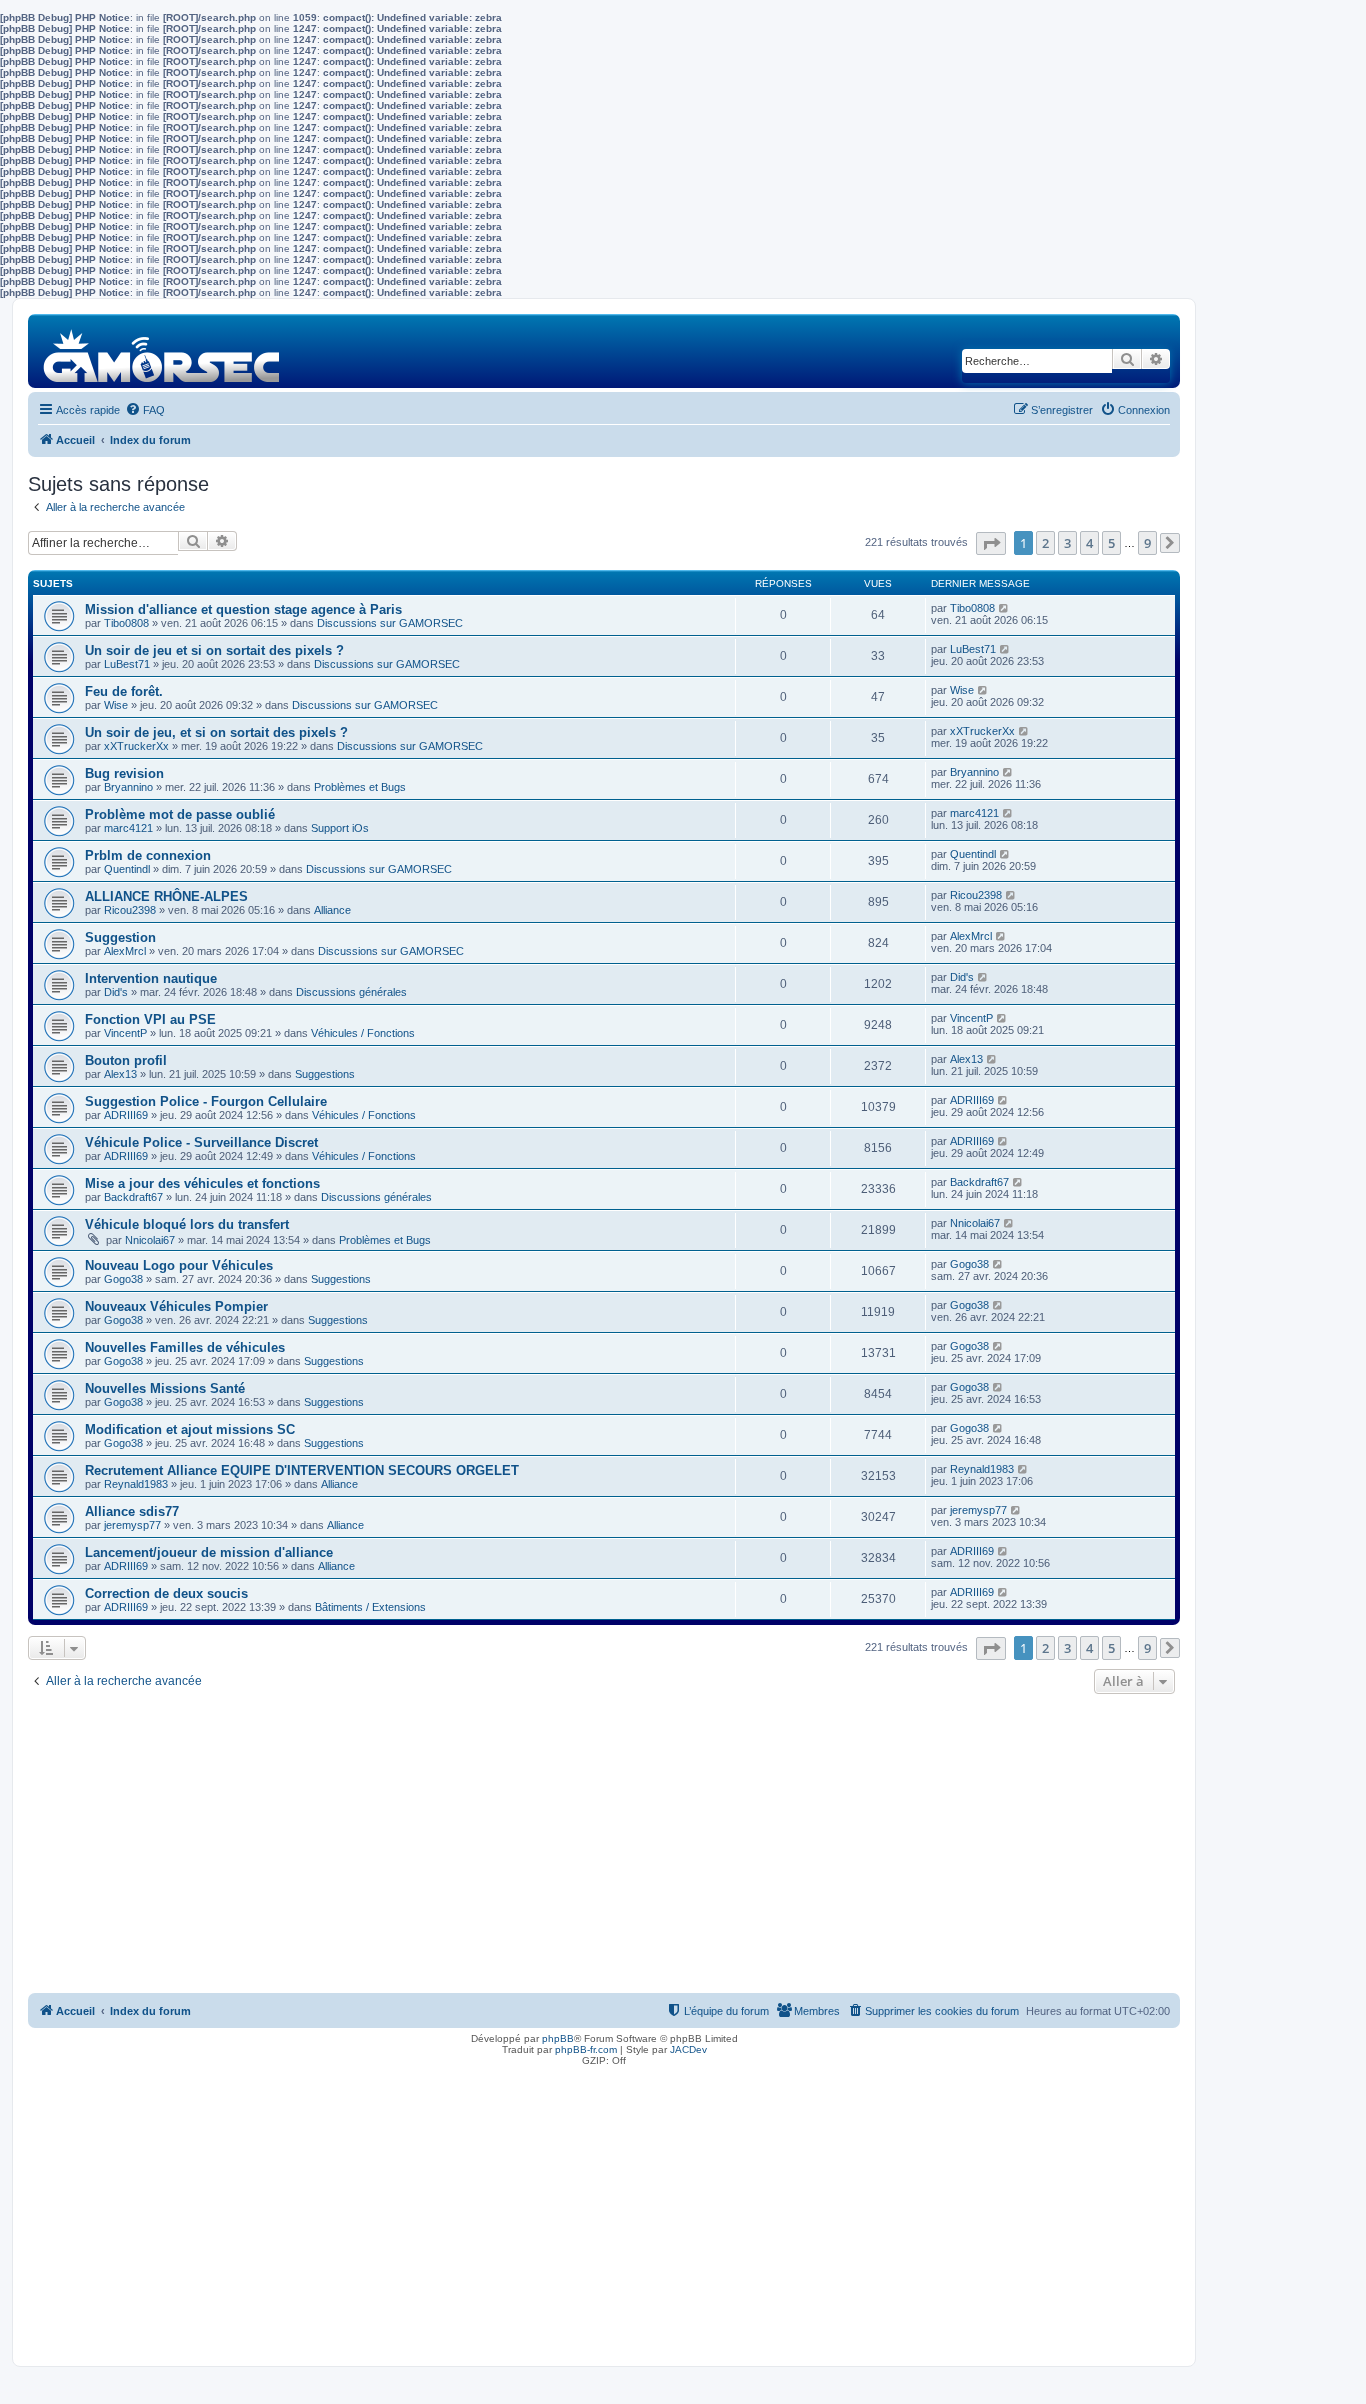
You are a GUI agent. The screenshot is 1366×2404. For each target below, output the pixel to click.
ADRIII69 (126, 1115)
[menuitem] (145, 410)
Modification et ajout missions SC (190, 1429)
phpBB (558, 2038)
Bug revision (124, 773)
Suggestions (325, 1074)
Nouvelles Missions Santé (165, 1388)
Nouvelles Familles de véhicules (185, 1347)
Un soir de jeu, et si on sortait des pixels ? (216, 732)
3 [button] (1067, 543)
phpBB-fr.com (586, 2049)
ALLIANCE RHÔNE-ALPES (166, 896)
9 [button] (1147, 543)
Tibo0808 (126, 623)
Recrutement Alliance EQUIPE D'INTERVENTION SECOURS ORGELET (302, 1470)
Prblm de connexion (148, 855)
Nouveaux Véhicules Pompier (176, 1306)
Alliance (332, 910)
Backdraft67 (133, 1197)
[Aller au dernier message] (1004, 608)
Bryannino (128, 787)
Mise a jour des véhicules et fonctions (202, 1183)
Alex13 (120, 1074)
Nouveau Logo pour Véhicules (179, 1265)
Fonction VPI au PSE (150, 1019)
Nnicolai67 (150, 1240)
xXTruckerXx (136, 746)
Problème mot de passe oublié (180, 814)
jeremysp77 (132, 1525)
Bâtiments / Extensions (370, 1607)
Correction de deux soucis (166, 1593)
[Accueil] (162, 350)
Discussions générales (351, 992)
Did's (116, 992)
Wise (116, 705)
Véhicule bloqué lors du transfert (187, 1224)
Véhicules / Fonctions (363, 1033)
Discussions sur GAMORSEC (390, 623)
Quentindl (127, 869)
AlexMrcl (125, 951)
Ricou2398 (130, 910)
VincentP (125, 1033)
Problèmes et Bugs (360, 787)
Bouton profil (126, 1060)
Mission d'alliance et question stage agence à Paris (243, 609)
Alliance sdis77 (132, 1511)
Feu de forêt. (124, 691)
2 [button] (1045, 543)
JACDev (688, 2049)
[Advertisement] (604, 1849)
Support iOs (340, 828)
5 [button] (1111, 543)
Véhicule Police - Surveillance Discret (201, 1142)
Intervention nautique (151, 978)
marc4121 (128, 828)
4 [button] (1089, 543)
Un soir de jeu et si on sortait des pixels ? (214, 650)
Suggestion (120, 937)
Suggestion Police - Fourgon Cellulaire (206, 1101)
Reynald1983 (136, 1484)
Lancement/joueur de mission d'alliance (209, 1552)
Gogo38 (123, 1279)
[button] (991, 543)
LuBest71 (127, 664)
